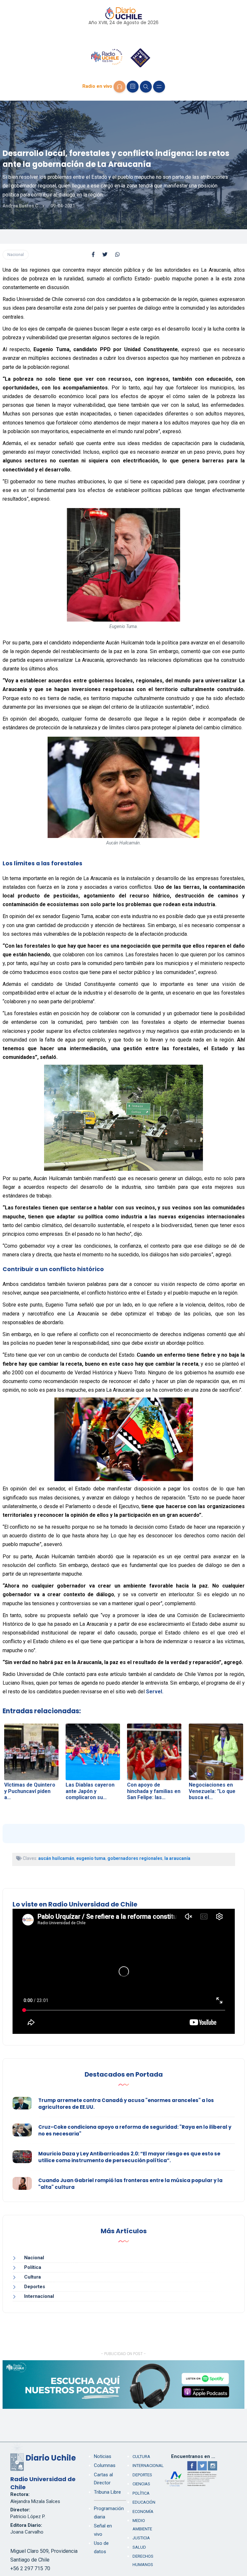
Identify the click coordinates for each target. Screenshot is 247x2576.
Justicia (141, 2538)
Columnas (105, 2465)
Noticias (103, 2456)
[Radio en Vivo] (119, 87)
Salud (139, 2547)
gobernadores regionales (135, 1858)
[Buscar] (146, 87)
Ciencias (141, 2484)
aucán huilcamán (56, 1858)
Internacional (39, 2296)
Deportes (35, 2287)
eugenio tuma (91, 1858)
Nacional (16, 255)
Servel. (155, 1692)
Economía (143, 2512)
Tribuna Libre (107, 2492)
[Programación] (133, 87)
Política (33, 2267)
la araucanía (177, 1858)
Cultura (32, 2277)
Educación (144, 2502)
